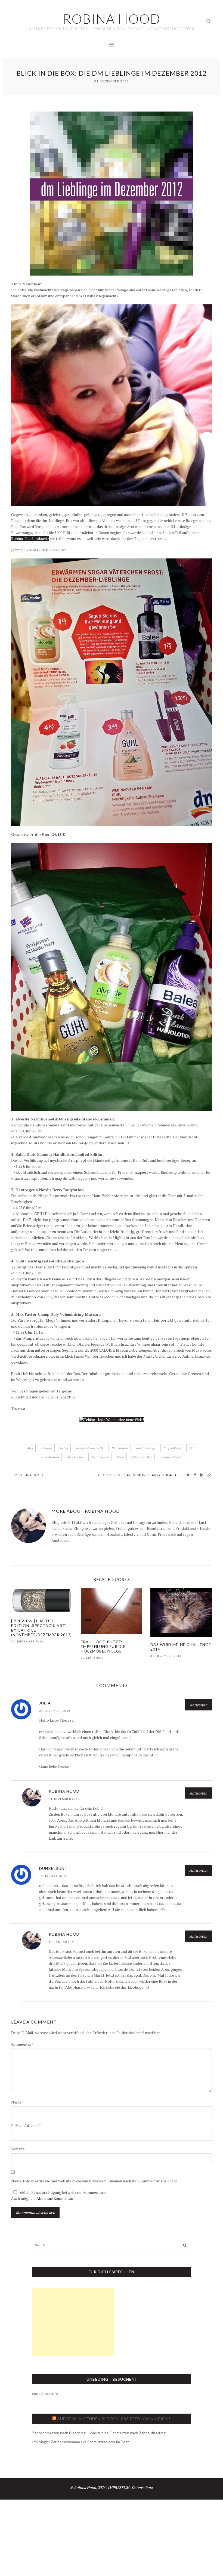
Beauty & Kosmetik (90, 1448)
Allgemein (136, 1475)
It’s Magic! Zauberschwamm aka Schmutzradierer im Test (80, 2442)
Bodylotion (120, 1448)
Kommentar (22, 2044)
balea (64, 1448)
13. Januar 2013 (53, 1876)
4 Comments (109, 1475)
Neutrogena (100, 1457)
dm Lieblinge (146, 1448)
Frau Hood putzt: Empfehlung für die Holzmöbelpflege (103, 1646)
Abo (30, 1448)
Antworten (198, 1705)
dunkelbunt (53, 1868)
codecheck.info (45, 2393)
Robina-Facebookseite (30, 538)
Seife (120, 1457)
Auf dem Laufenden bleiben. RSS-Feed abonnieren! (114, 2419)
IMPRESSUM (118, 2487)
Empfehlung (172, 1448)
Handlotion (50, 1457)
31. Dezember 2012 (55, 1711)
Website (18, 2149)
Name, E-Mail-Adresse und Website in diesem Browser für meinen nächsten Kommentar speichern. (95, 2181)
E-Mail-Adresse (26, 2125)
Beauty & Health (162, 1475)
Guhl (193, 1448)
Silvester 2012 (142, 1457)
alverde (46, 1448)
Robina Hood (31, 1475)
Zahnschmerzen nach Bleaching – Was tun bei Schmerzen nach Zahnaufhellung (99, 2433)
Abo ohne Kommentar (55, 2198)
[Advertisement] (73, 2322)
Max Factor (75, 1457)
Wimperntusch (171, 1457)
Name (17, 2102)
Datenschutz (142, 2487)
